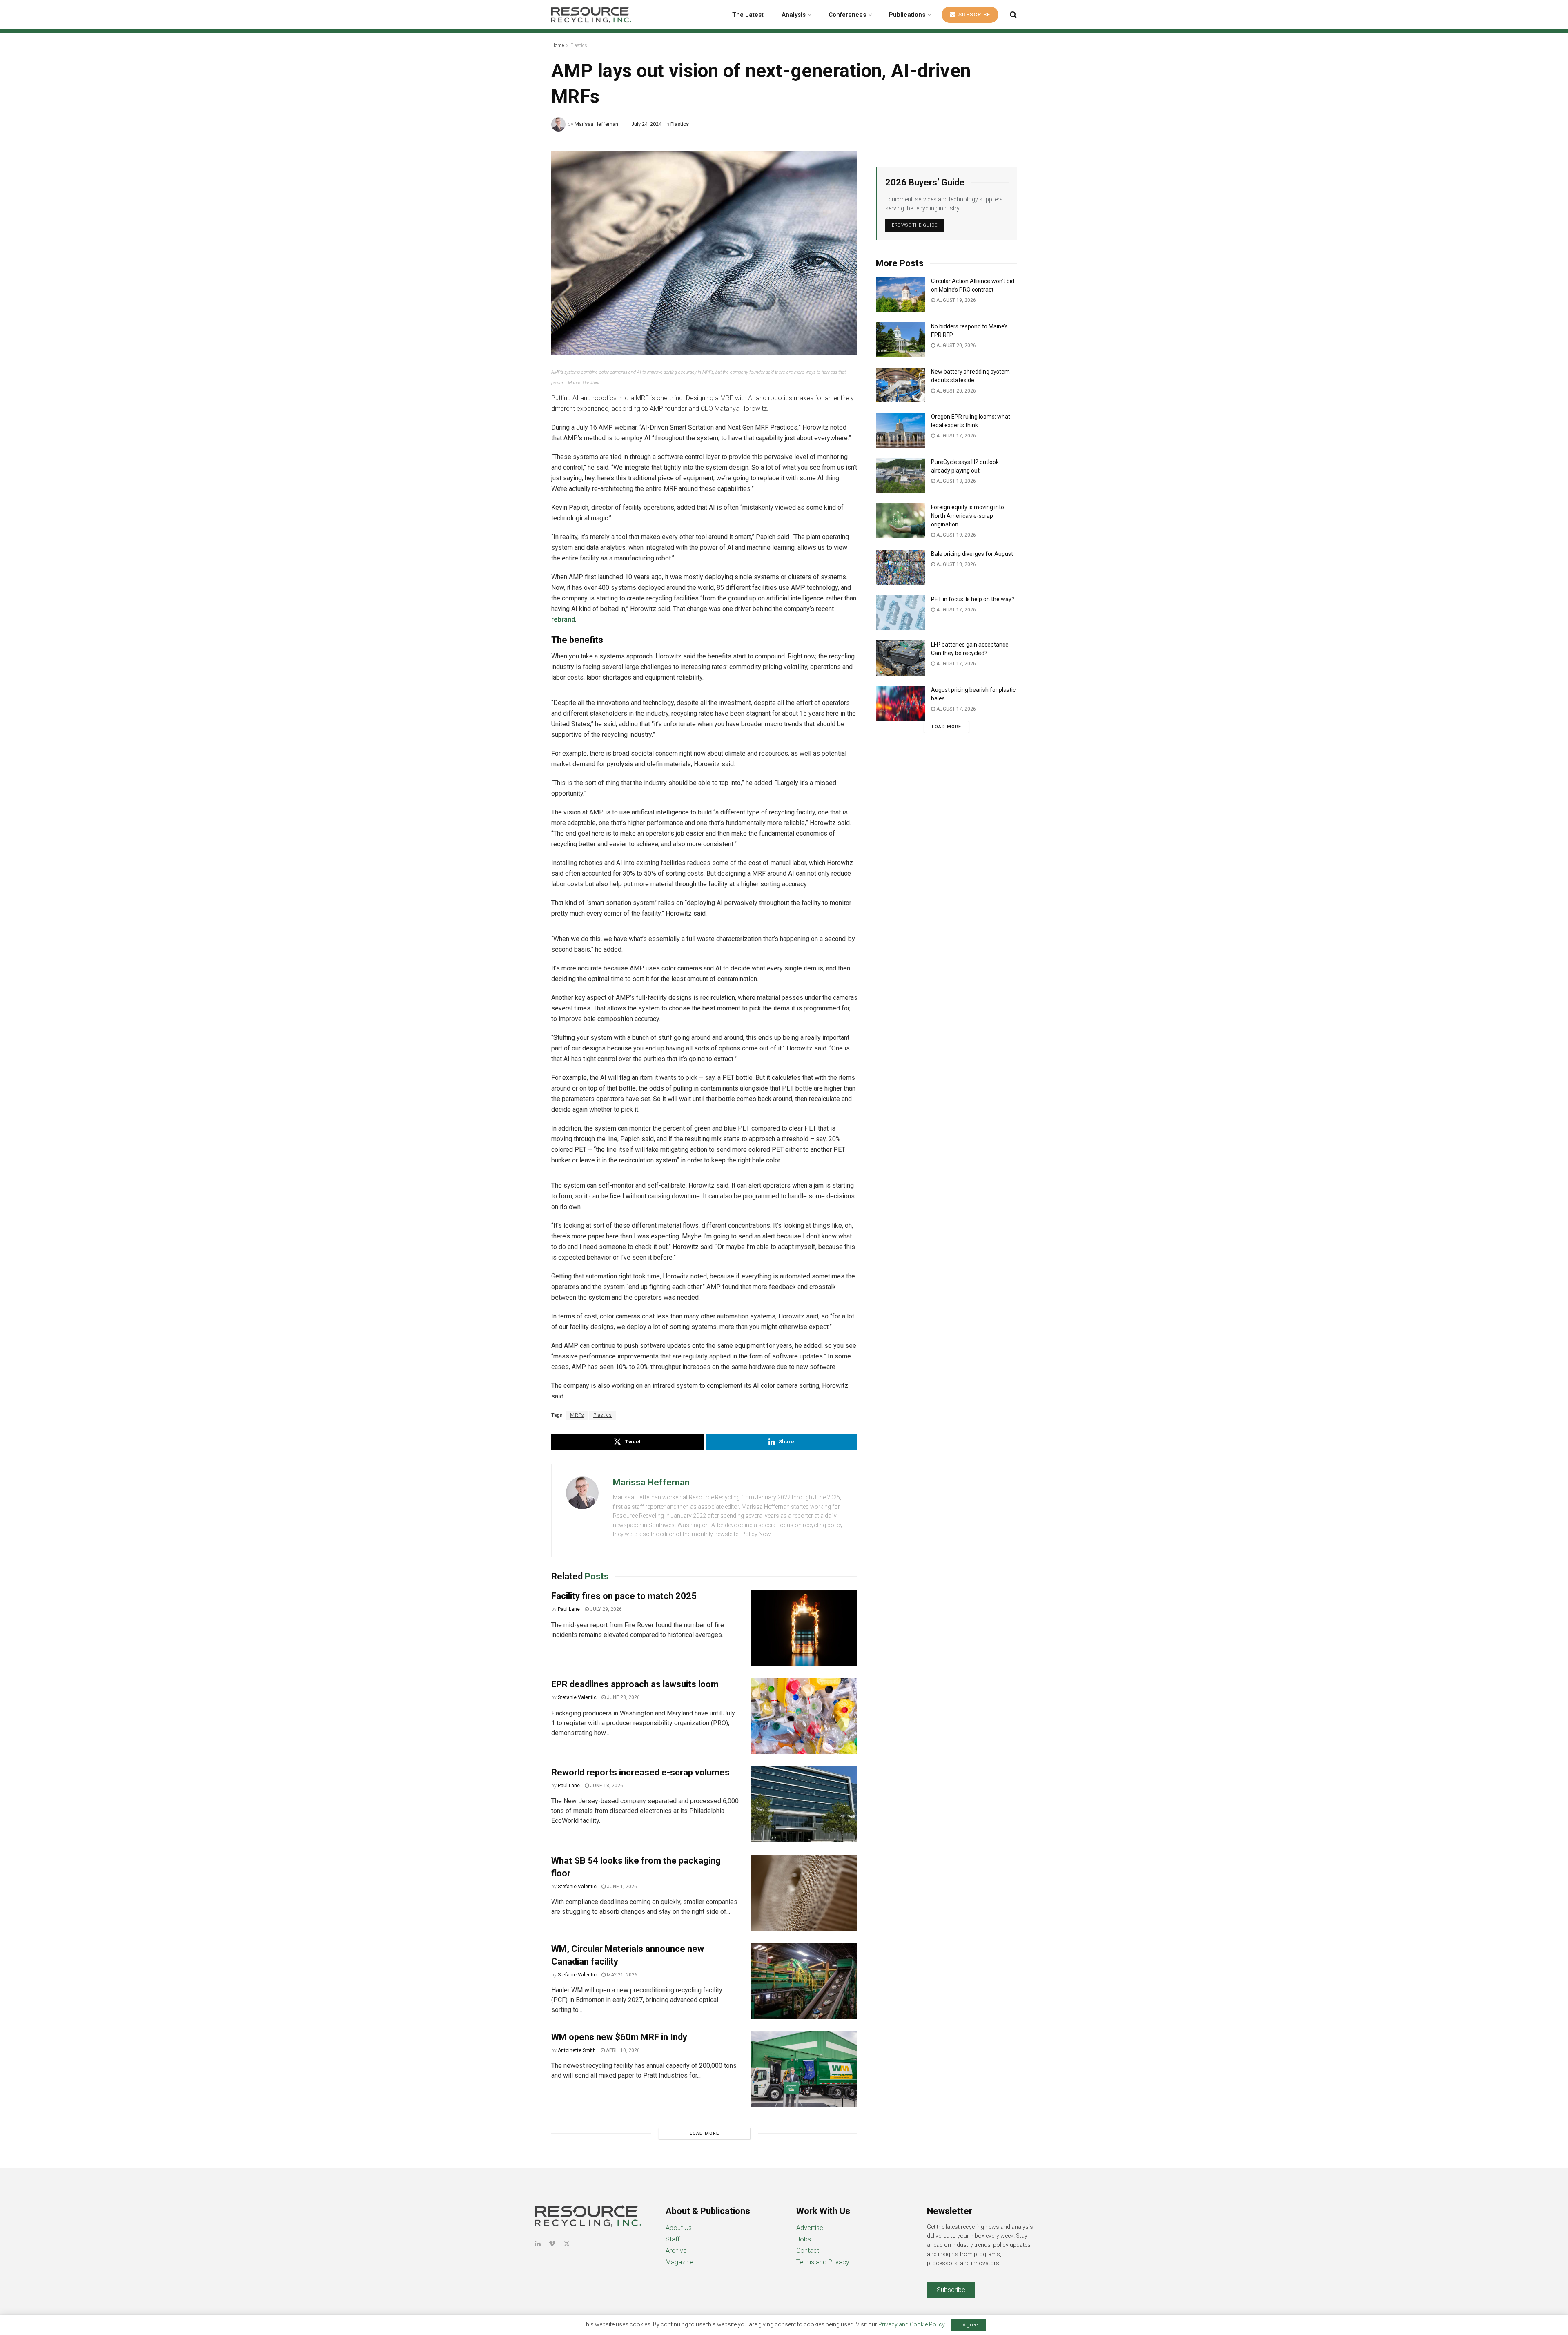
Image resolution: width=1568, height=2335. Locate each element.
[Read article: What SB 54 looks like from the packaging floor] (804, 1893)
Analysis (794, 15)
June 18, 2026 (606, 1786)
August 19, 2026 (955, 300)
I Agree (969, 2325)
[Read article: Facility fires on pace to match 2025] (804, 1628)
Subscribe (973, 14)
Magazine (679, 2262)
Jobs (804, 2239)
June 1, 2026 (621, 1887)
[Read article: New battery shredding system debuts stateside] (900, 385)
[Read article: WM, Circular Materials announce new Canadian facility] (804, 1981)
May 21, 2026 (621, 1975)
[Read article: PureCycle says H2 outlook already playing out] (900, 475)
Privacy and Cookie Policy (911, 2324)
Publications (907, 15)
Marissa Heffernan (596, 124)
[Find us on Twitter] (567, 2244)
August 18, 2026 (955, 564)
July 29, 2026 (605, 1609)
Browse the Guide (915, 225)
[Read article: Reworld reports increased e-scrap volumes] (804, 1804)
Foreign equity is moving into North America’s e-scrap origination (968, 516)
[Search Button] (1013, 15)
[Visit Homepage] (591, 15)
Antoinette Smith (577, 2050)
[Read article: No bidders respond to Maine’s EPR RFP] (900, 340)
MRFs (577, 1415)
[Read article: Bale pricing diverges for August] (900, 567)
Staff (673, 2239)
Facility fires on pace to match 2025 (624, 1596)
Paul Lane (569, 1609)
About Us (679, 2228)
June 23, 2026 (623, 1697)
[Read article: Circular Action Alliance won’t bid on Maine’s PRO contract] (900, 294)
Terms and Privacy (823, 2262)
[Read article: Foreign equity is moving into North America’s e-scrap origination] (900, 521)
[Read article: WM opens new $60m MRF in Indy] (804, 2069)
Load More (704, 2133)
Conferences (847, 15)
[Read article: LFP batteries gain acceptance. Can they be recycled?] (900, 658)
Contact (808, 2251)
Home (558, 45)
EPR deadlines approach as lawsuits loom (635, 1684)
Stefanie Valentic (577, 1697)
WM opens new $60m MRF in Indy (619, 2037)
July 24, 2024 (646, 124)
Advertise (810, 2228)
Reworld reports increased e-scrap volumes (640, 1772)
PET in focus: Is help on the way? (973, 599)
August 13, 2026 (955, 481)
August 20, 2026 (955, 346)
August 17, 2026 (955, 436)
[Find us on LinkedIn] (538, 2244)
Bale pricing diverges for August (972, 554)
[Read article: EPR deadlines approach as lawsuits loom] (804, 1716)
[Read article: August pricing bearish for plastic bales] (900, 703)
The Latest (748, 15)
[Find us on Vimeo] (552, 2244)
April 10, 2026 (622, 2050)
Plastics (579, 45)
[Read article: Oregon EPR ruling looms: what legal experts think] (900, 430)
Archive (676, 2251)
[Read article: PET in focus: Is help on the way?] (900, 613)
